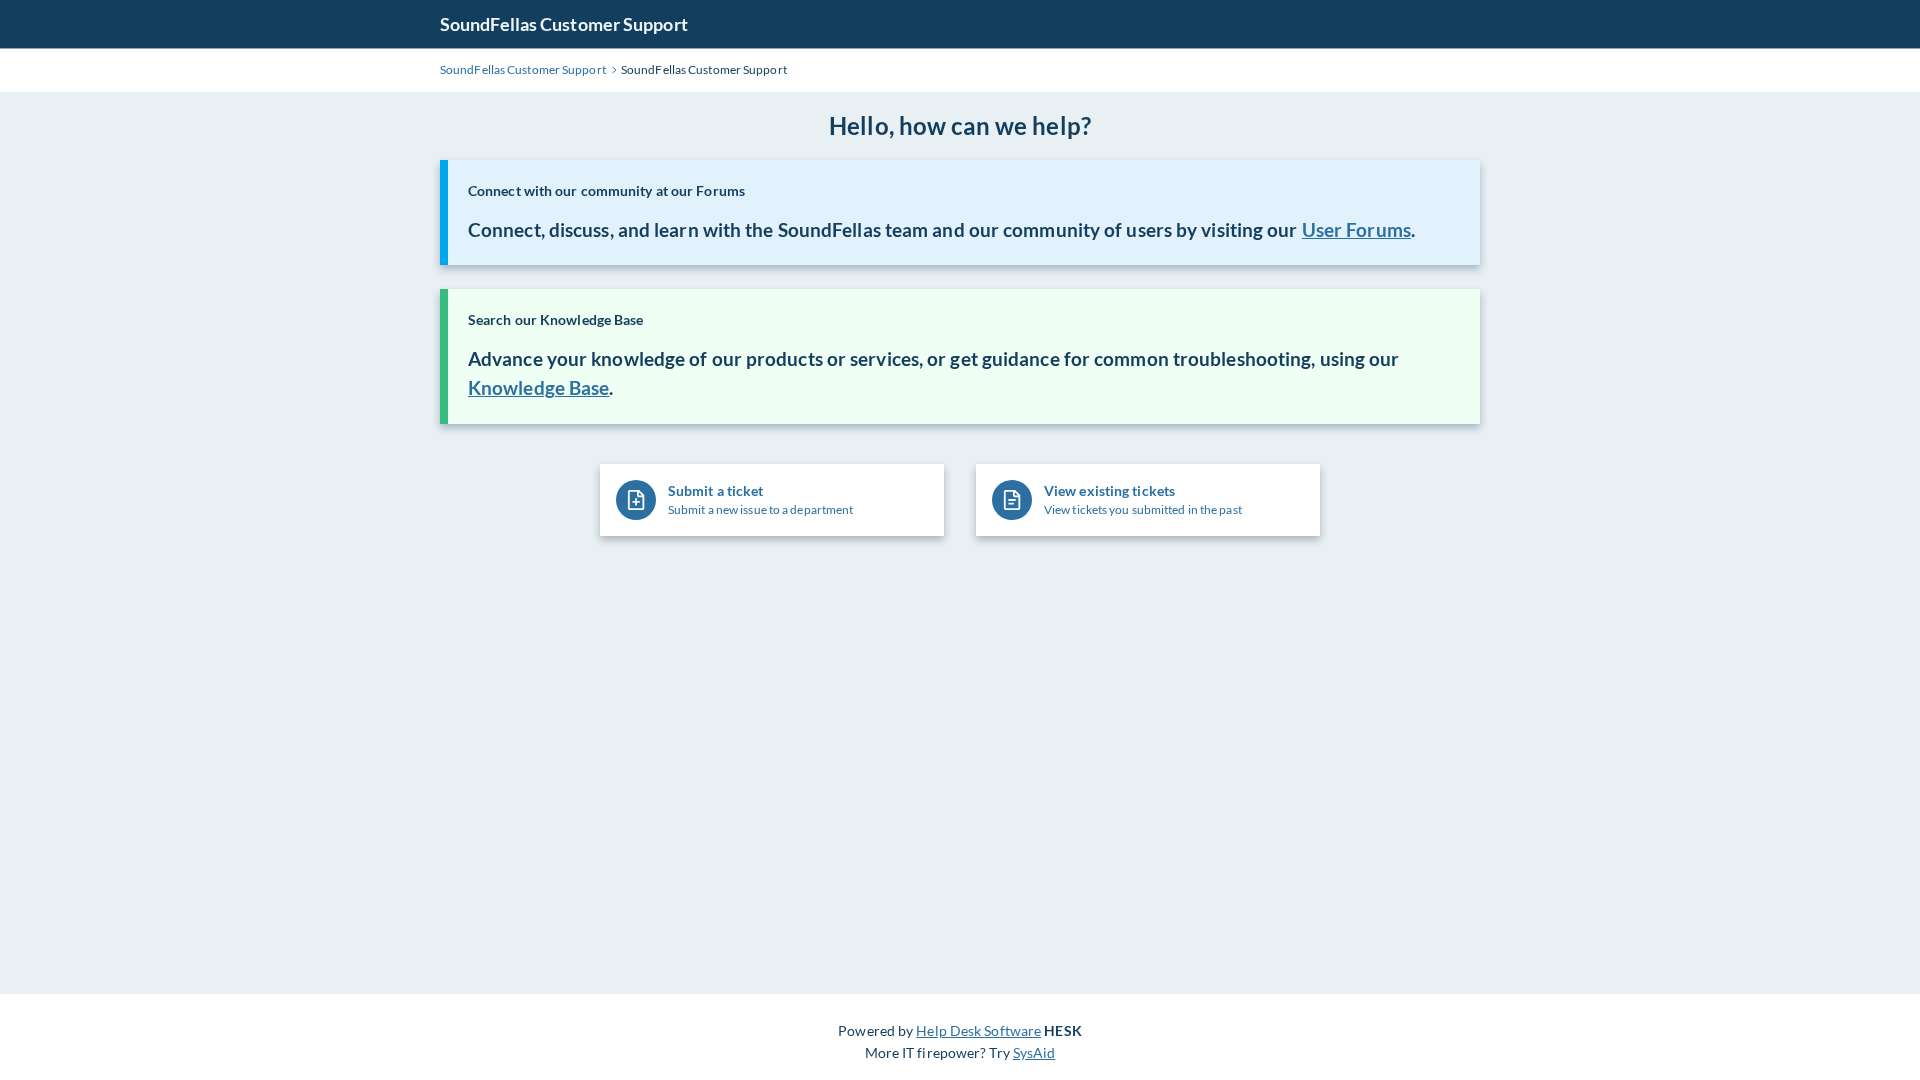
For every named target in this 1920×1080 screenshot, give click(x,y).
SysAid (1034, 1052)
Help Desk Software (978, 1030)
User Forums (1356, 230)
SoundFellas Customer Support (564, 24)
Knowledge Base (538, 388)
